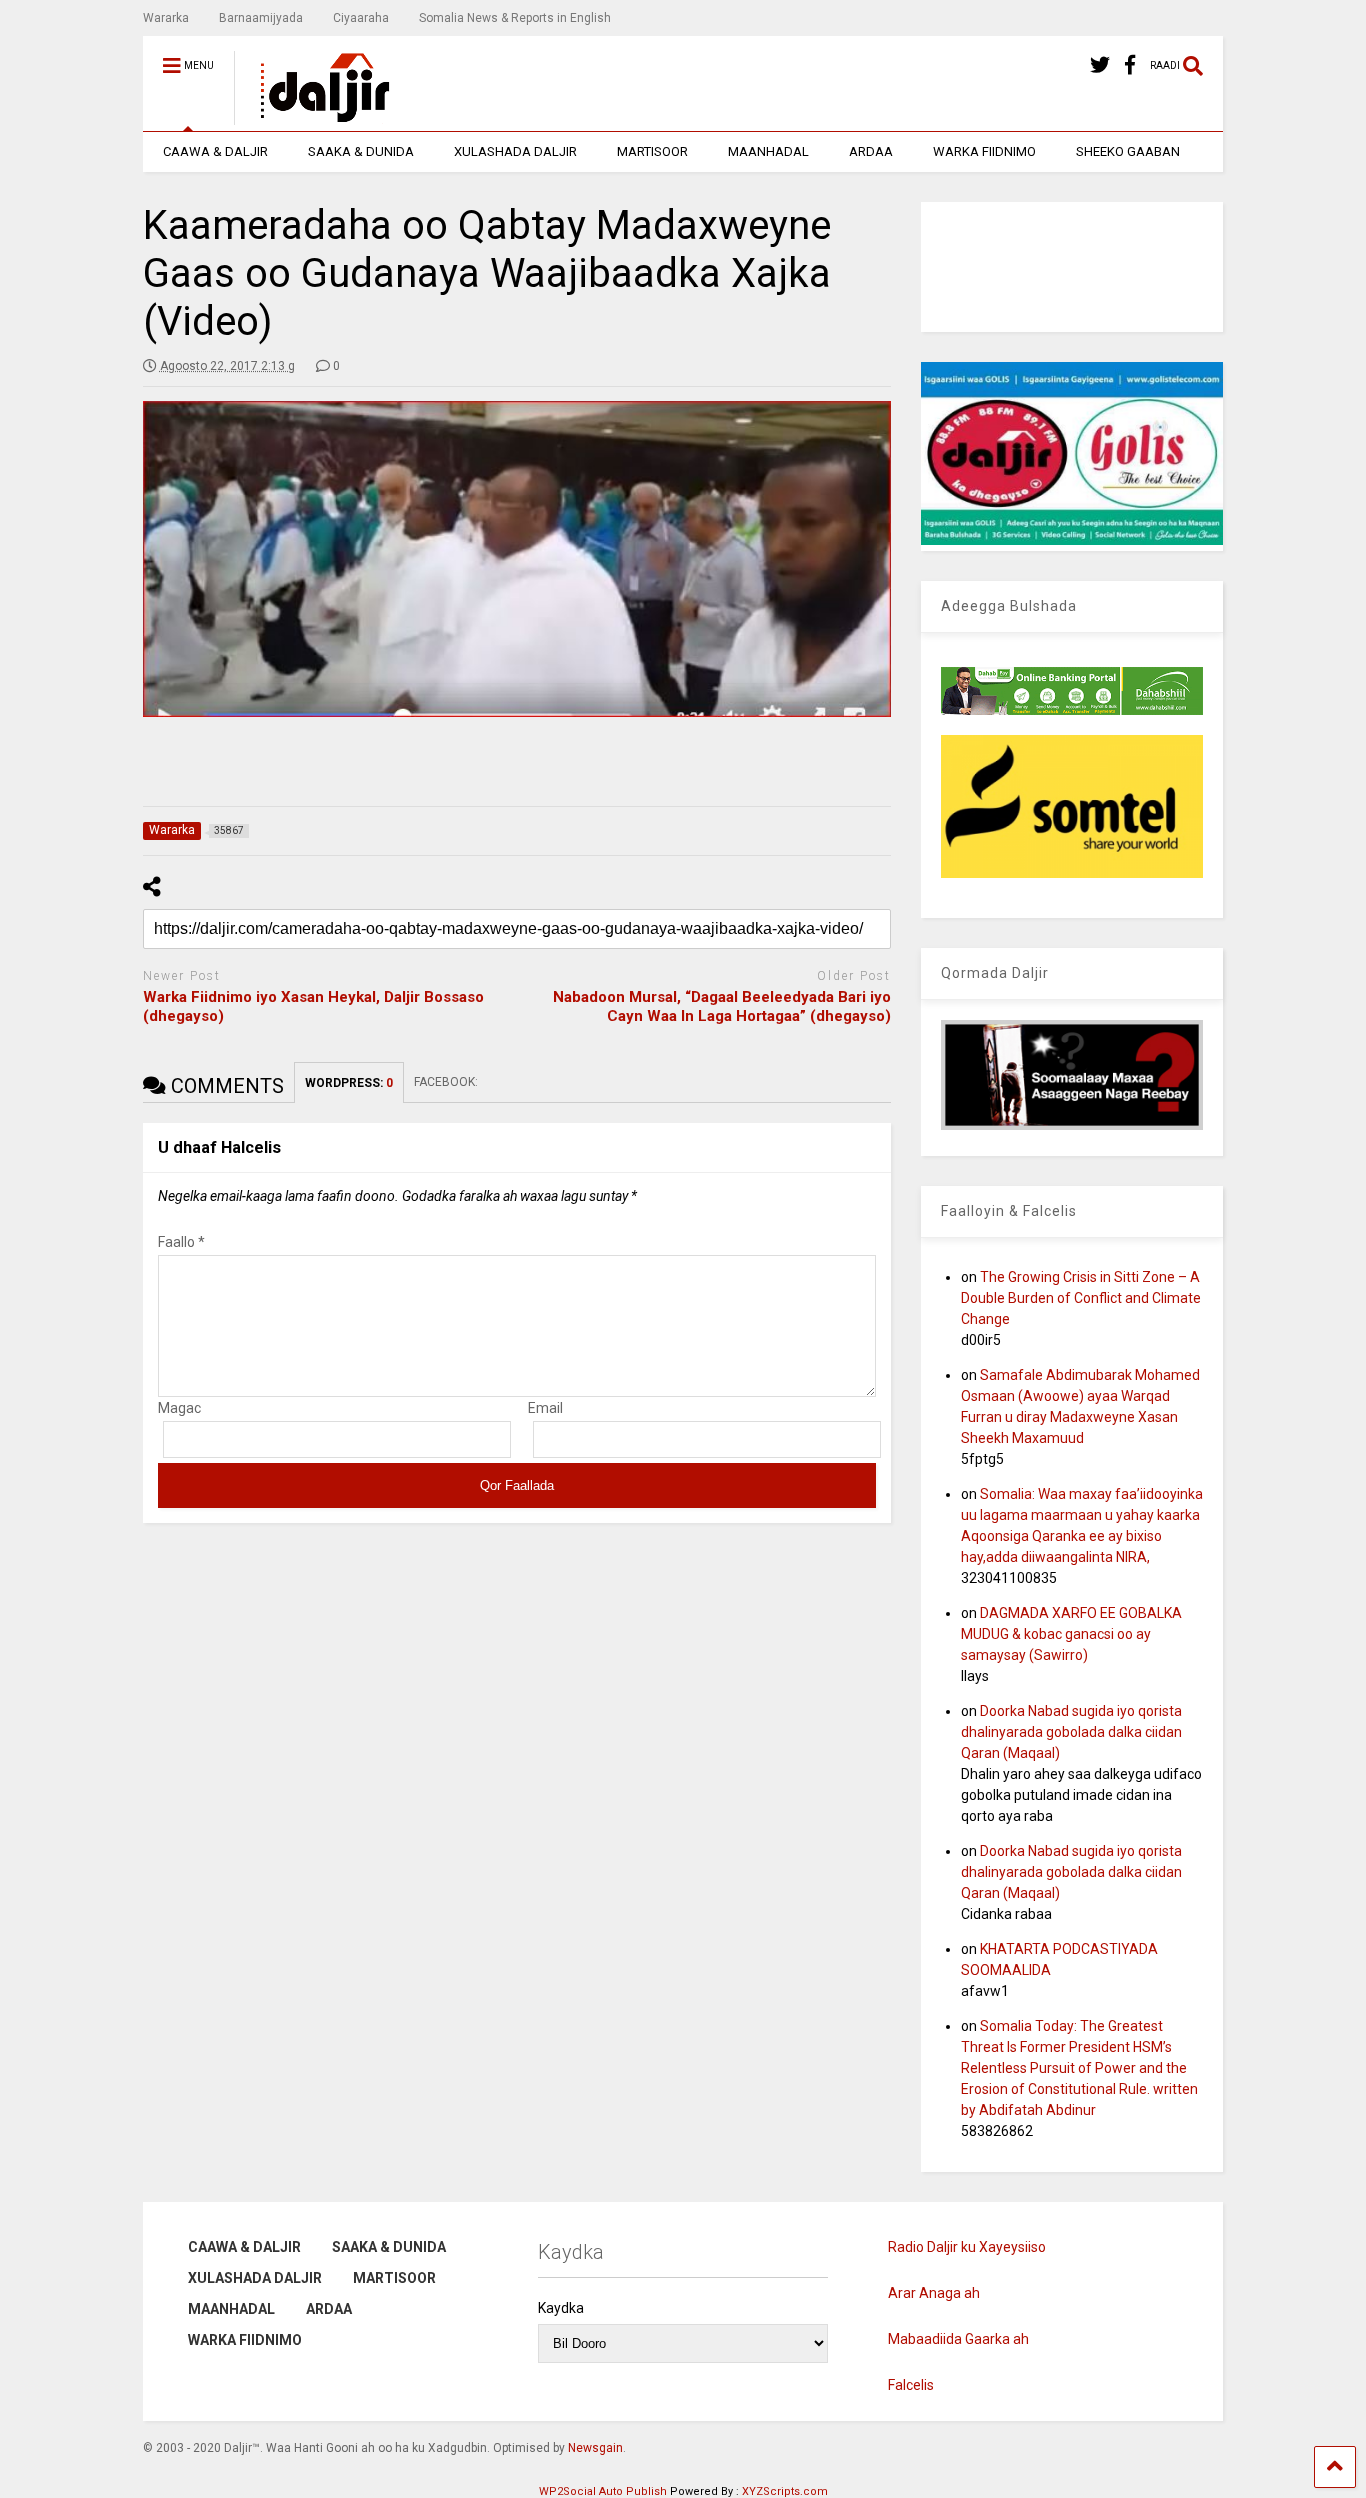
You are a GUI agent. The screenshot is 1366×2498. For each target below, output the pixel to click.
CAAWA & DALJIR (215, 151)
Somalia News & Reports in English (515, 18)
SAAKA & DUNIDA (361, 151)
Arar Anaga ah (934, 2293)
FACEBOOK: (447, 1082)
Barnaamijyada (261, 18)
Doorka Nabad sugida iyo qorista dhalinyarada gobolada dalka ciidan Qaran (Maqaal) (1071, 1732)
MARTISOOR (652, 151)
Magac (179, 1408)
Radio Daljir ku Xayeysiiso (967, 2247)
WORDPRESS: (349, 1083)
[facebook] (1130, 65)
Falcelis (911, 2385)
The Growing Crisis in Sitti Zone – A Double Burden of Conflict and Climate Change (1081, 1298)
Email (545, 1408)
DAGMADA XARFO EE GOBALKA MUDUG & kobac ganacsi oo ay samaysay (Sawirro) (1071, 1634)
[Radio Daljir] (314, 116)
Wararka (166, 18)
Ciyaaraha (361, 18)
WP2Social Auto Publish (603, 2491)
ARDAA (871, 151)
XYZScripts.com (785, 2491)
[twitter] (1100, 65)
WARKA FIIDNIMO (984, 151)
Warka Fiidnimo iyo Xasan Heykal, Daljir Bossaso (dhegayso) (313, 1007)
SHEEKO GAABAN (1128, 151)
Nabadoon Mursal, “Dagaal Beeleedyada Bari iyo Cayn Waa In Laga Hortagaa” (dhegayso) (722, 1007)
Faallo (181, 1242)
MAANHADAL (768, 151)
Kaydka (561, 2308)
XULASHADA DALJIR (515, 151)
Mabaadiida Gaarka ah (958, 2339)
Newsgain (595, 2448)
